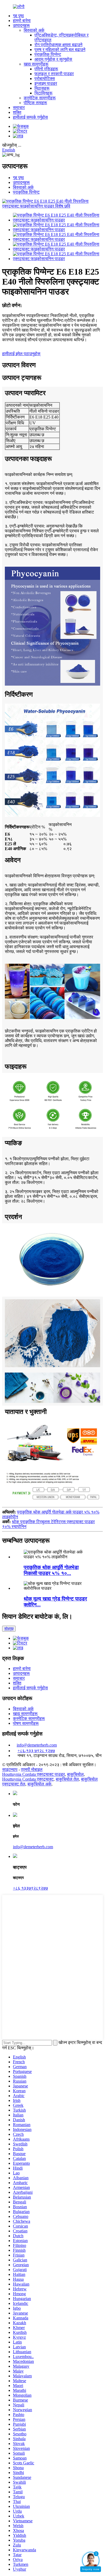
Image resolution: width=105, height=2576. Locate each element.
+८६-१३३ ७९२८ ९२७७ (36, 1751)
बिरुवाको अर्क (34, 30)
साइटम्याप (10, 1769)
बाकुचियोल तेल (67, 1779)
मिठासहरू (42, 88)
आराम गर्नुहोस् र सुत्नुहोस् (53, 59)
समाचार (19, 108)
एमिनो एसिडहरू (46, 69)
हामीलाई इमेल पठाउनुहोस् (21, 354)
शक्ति (17, 112)
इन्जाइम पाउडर (46, 83)
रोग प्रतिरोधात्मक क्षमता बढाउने (58, 45)
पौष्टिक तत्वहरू (35, 103)
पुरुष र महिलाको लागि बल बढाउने (60, 50)
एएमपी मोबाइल (32, 1769)
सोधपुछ (9, 1629)
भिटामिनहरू (43, 93)
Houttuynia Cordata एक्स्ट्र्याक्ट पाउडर (34, 1774)
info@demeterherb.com (37, 1745)
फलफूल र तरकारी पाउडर (54, 74)
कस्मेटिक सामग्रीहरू (40, 98)
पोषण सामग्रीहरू (26, 1723)
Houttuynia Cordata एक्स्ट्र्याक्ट (28, 1779)
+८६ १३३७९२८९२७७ (30, 1888)
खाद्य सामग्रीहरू (36, 64)
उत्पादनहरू (21, 25)
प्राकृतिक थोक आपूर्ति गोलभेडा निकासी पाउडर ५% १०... (51, 1570)
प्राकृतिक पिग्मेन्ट (48, 54)
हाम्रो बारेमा (22, 21)
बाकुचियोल (75, 1774)
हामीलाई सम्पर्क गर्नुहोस (30, 117)
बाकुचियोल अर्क (39, 1784)
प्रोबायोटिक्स (45, 79)
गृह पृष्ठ (18, 16)
